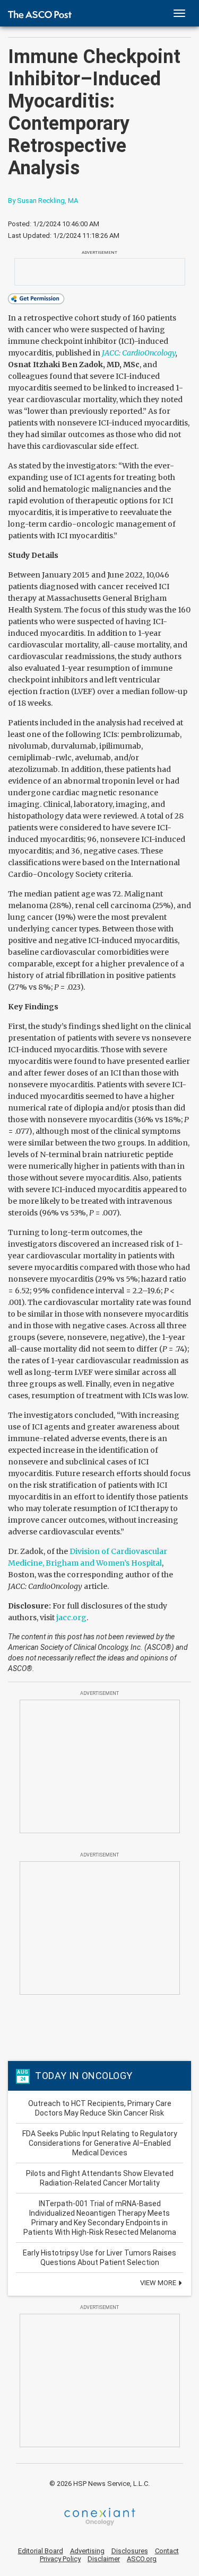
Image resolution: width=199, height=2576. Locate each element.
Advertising (87, 2551)
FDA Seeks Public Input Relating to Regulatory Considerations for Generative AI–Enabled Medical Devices (100, 2143)
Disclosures (130, 2551)
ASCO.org (142, 2559)
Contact (167, 2551)
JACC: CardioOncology (139, 353)
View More (159, 2283)
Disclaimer (104, 2559)
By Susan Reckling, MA (43, 201)
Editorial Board (41, 2551)
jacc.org (71, 1618)
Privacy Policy (60, 2559)
